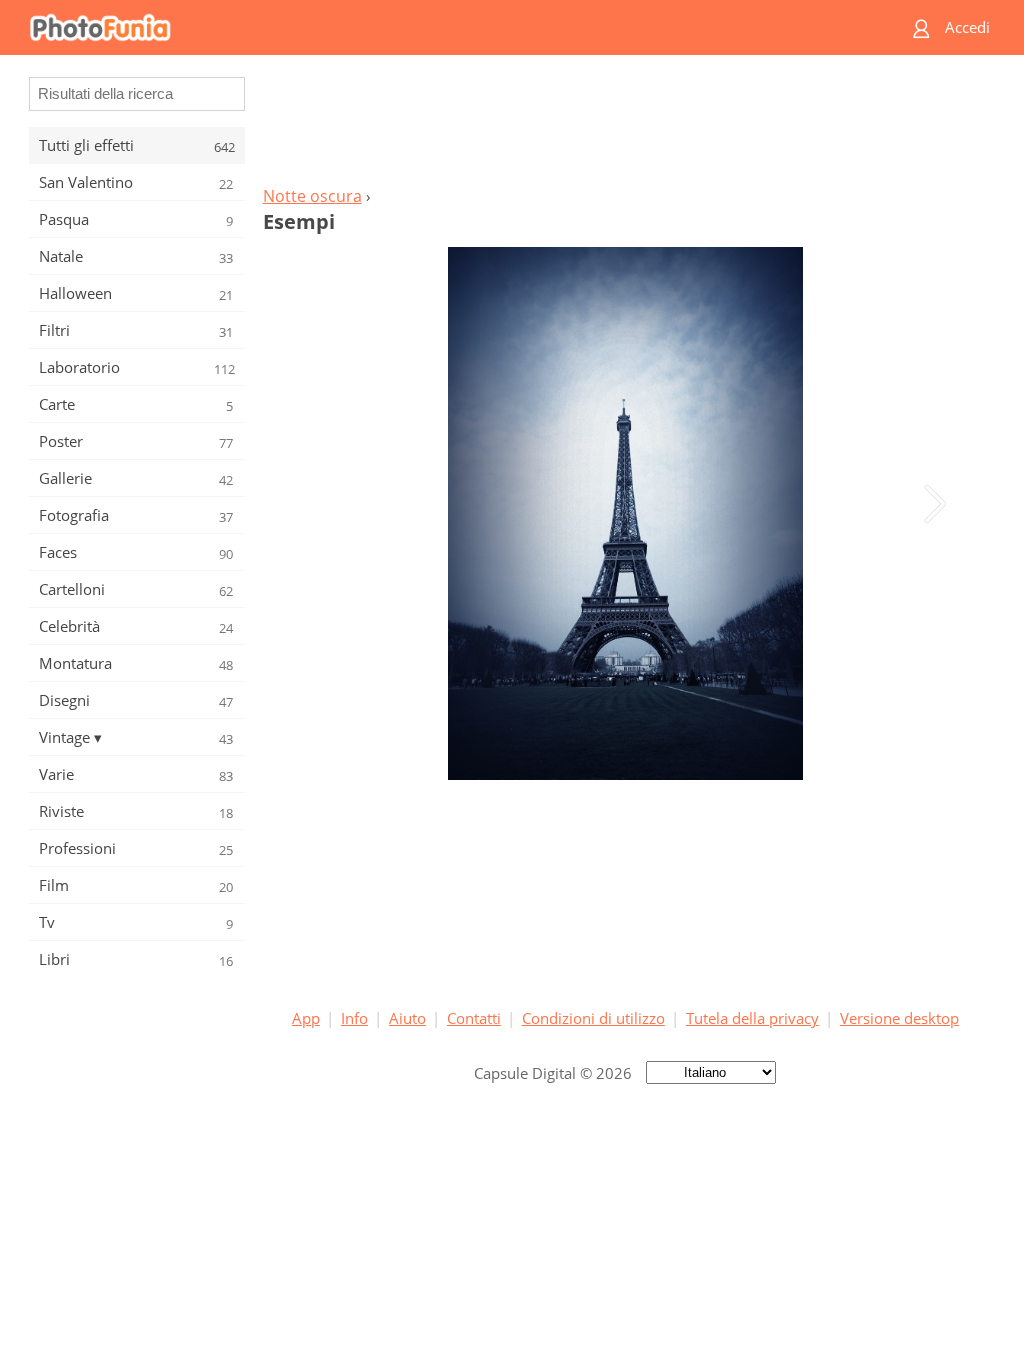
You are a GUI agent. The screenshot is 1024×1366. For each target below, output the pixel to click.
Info (354, 1018)
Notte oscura (312, 196)
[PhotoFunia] (435, 27)
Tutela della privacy (752, 1018)
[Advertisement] (625, 126)
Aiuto (407, 1018)
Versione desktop (899, 1018)
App (306, 1018)
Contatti (474, 1018)
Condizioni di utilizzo (593, 1018)
